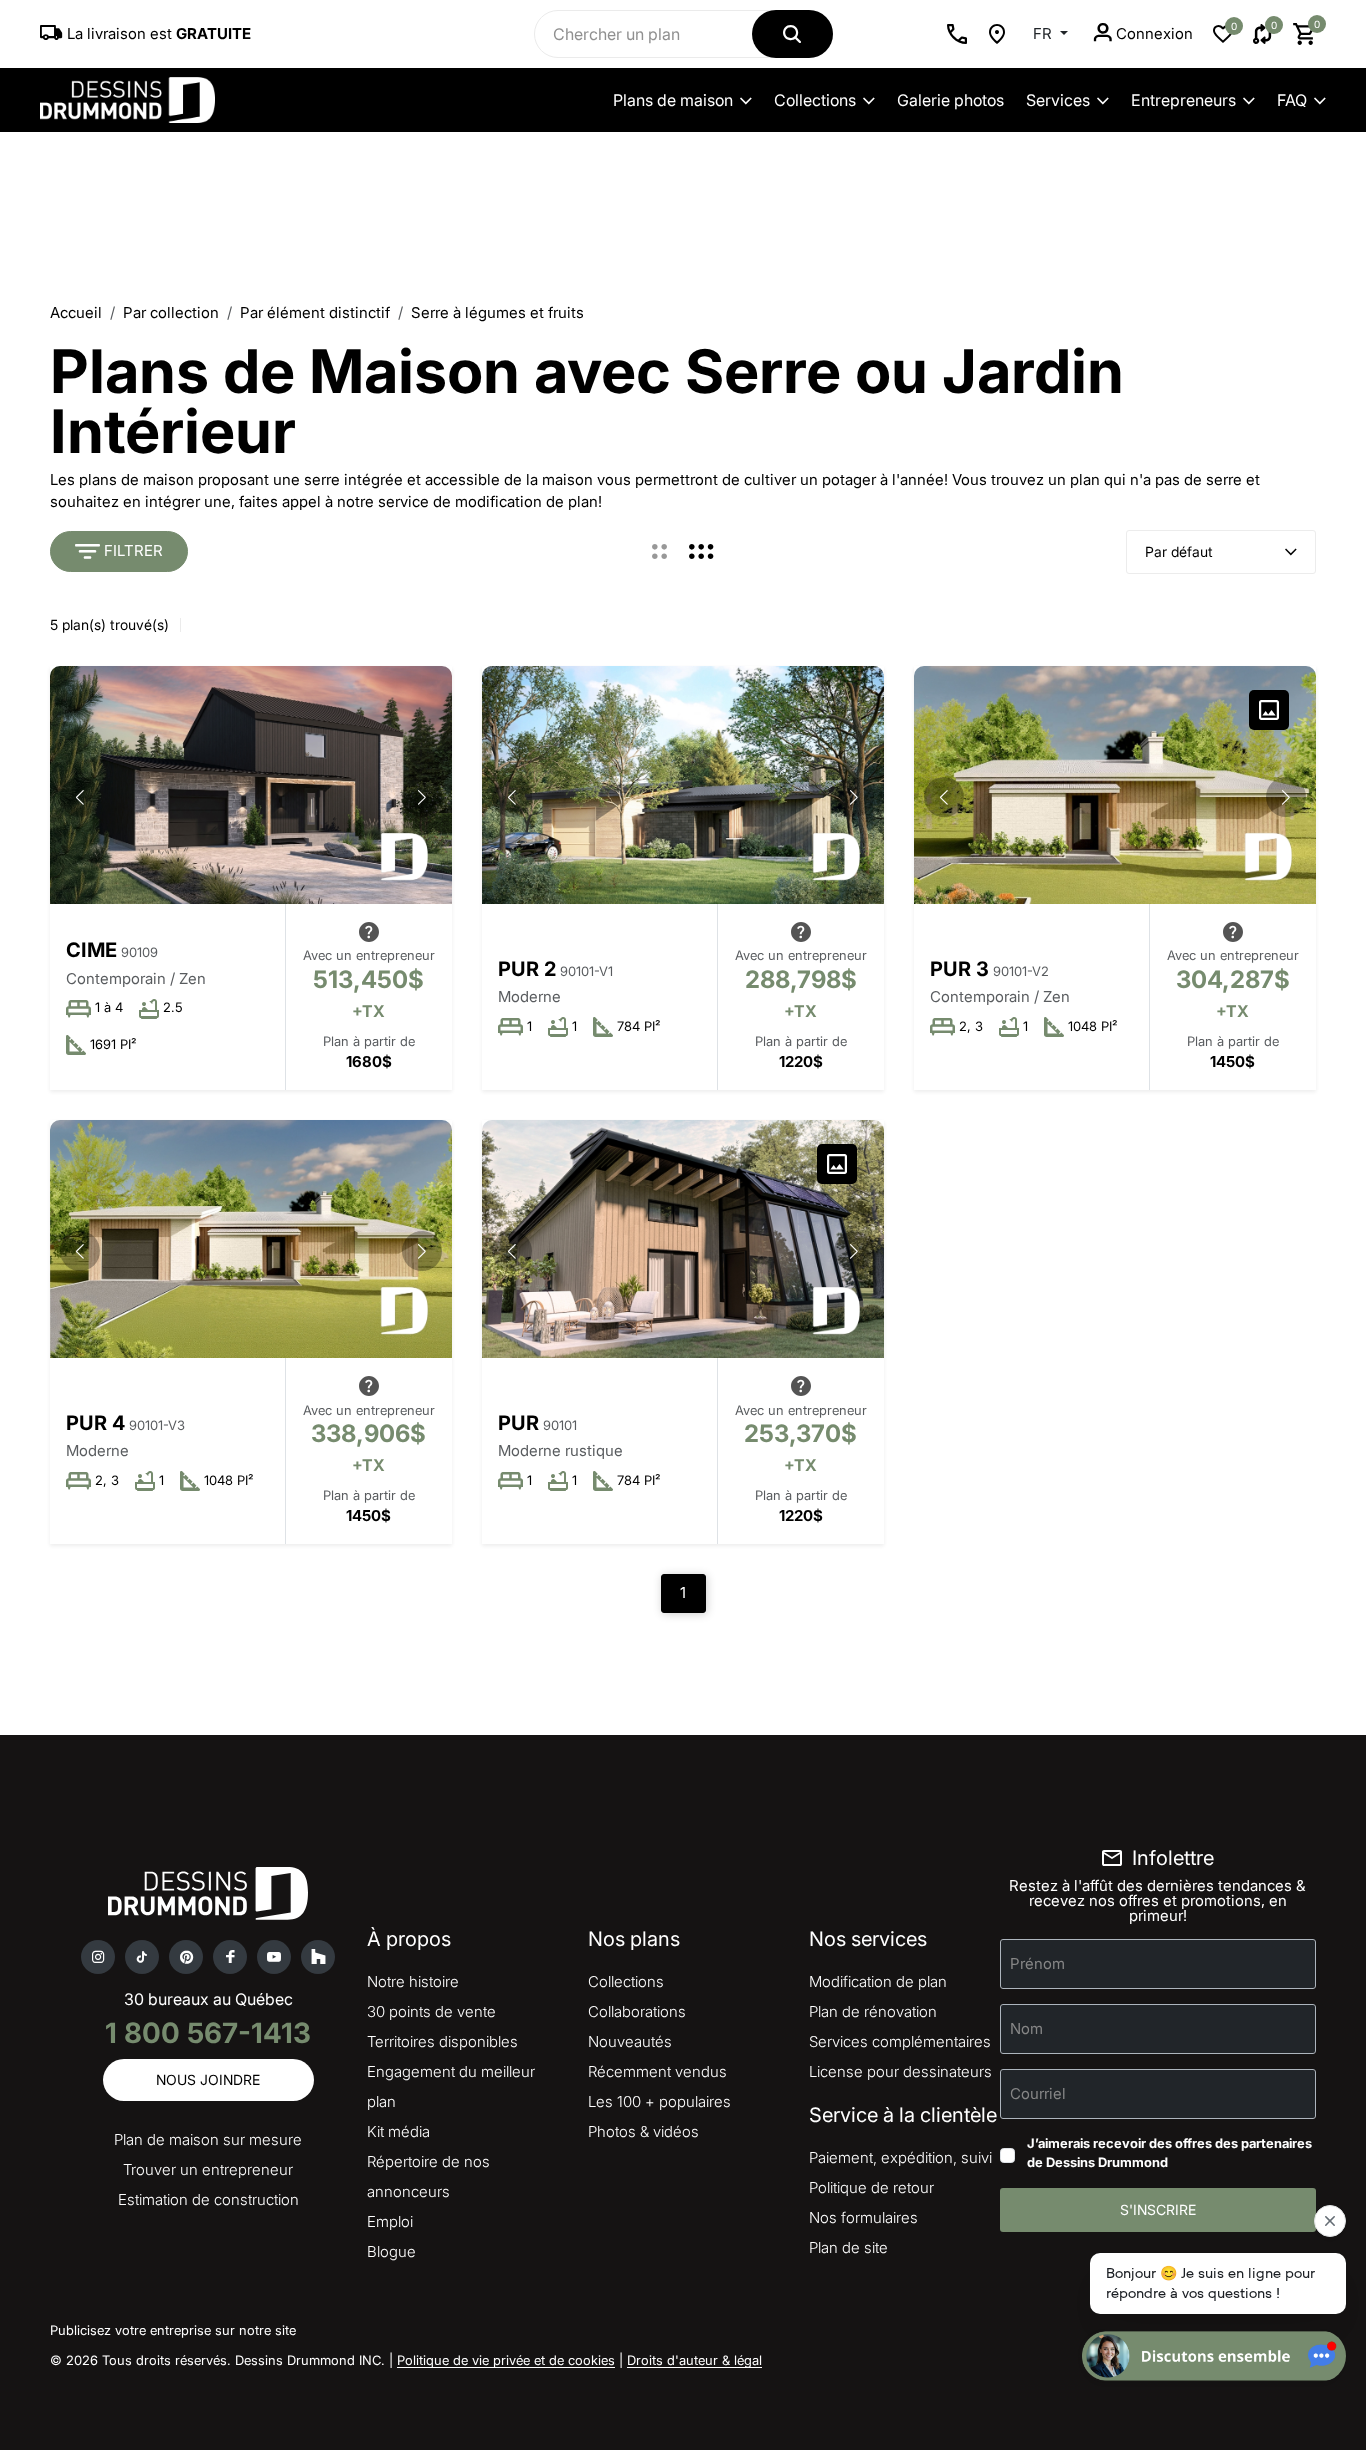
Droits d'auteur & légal (694, 2360)
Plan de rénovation (873, 2011)
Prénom (1037, 1963)
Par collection (171, 312)
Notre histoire (413, 1981)
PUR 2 (527, 969)
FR (1044, 33)
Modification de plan (878, 1981)
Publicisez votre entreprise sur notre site (173, 2330)
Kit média (398, 2131)
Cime (91, 950)
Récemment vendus (657, 2071)
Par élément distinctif (315, 312)
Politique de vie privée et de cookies (506, 2360)
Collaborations (637, 2011)
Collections (815, 100)
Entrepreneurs (1183, 100)
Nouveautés (630, 2041)
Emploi (390, 2221)
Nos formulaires (863, 2217)
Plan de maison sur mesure (208, 2139)
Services (1058, 100)
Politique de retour (871, 2187)
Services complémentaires (900, 2041)
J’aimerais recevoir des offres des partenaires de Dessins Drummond (1169, 2153)
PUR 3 (959, 969)
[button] (422, 797)
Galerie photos (950, 100)
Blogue (391, 2251)
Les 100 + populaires (659, 2101)
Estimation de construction (208, 2199)
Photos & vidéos (643, 2131)
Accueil (76, 312)
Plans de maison (673, 100)
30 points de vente (431, 2011)
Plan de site (848, 2247)
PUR (518, 1423)
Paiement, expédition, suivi (900, 2157)
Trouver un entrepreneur (208, 2169)
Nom (1026, 2028)
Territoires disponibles (442, 2041)
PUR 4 (95, 1423)
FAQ (1292, 100)
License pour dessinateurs (900, 2071)
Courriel (1038, 2093)
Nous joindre (208, 2079)
